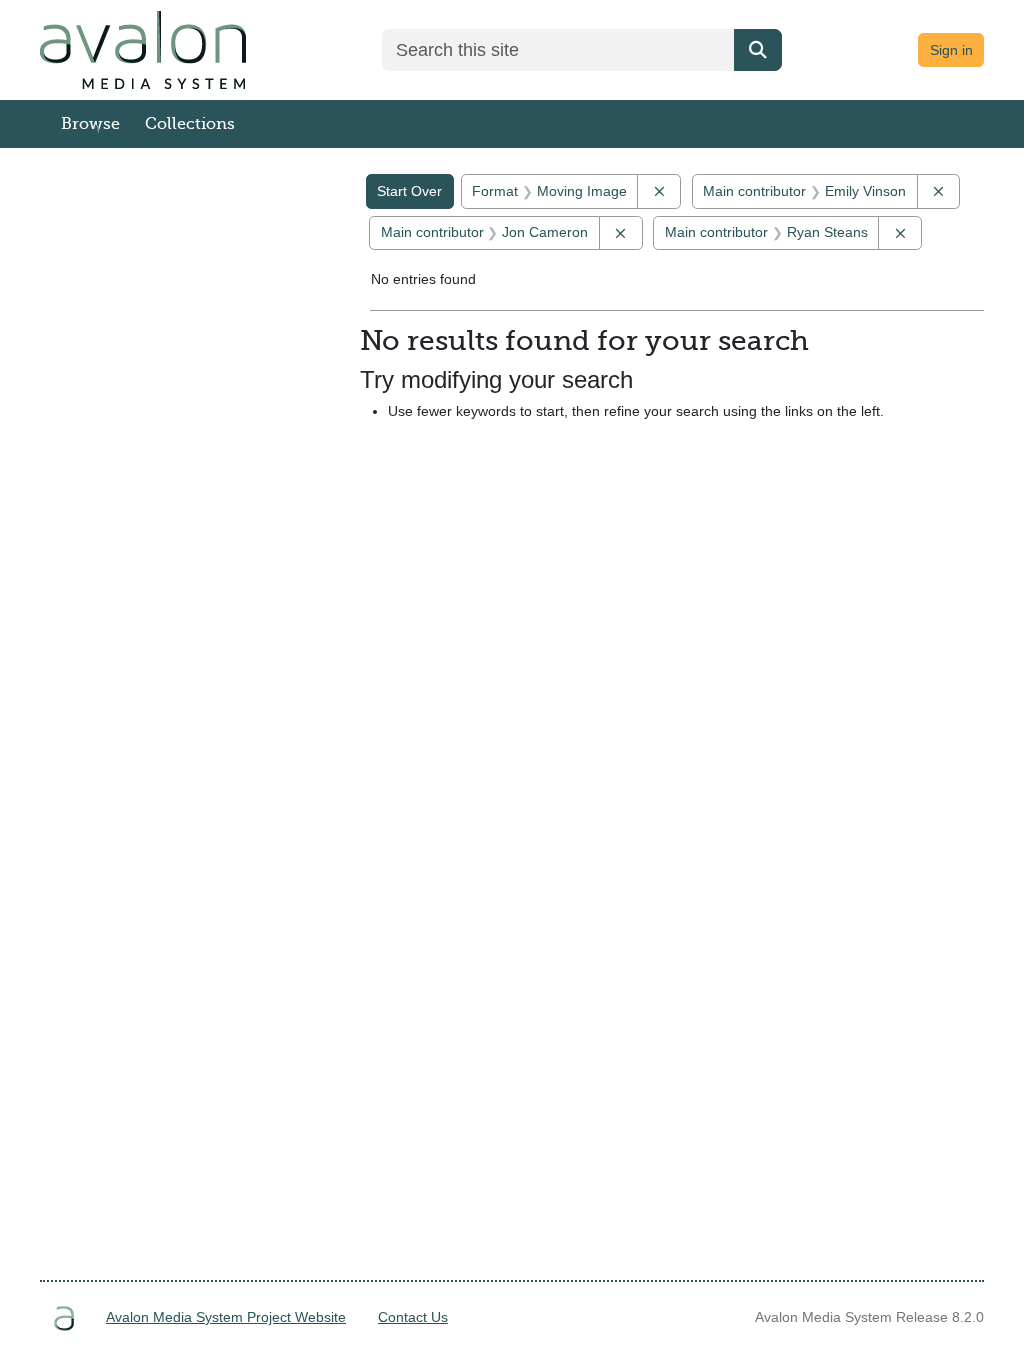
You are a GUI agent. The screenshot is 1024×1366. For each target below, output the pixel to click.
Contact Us (413, 1317)
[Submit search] (758, 50)
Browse (90, 124)
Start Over (409, 191)
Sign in (951, 50)
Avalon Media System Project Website (226, 1317)
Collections (190, 124)
